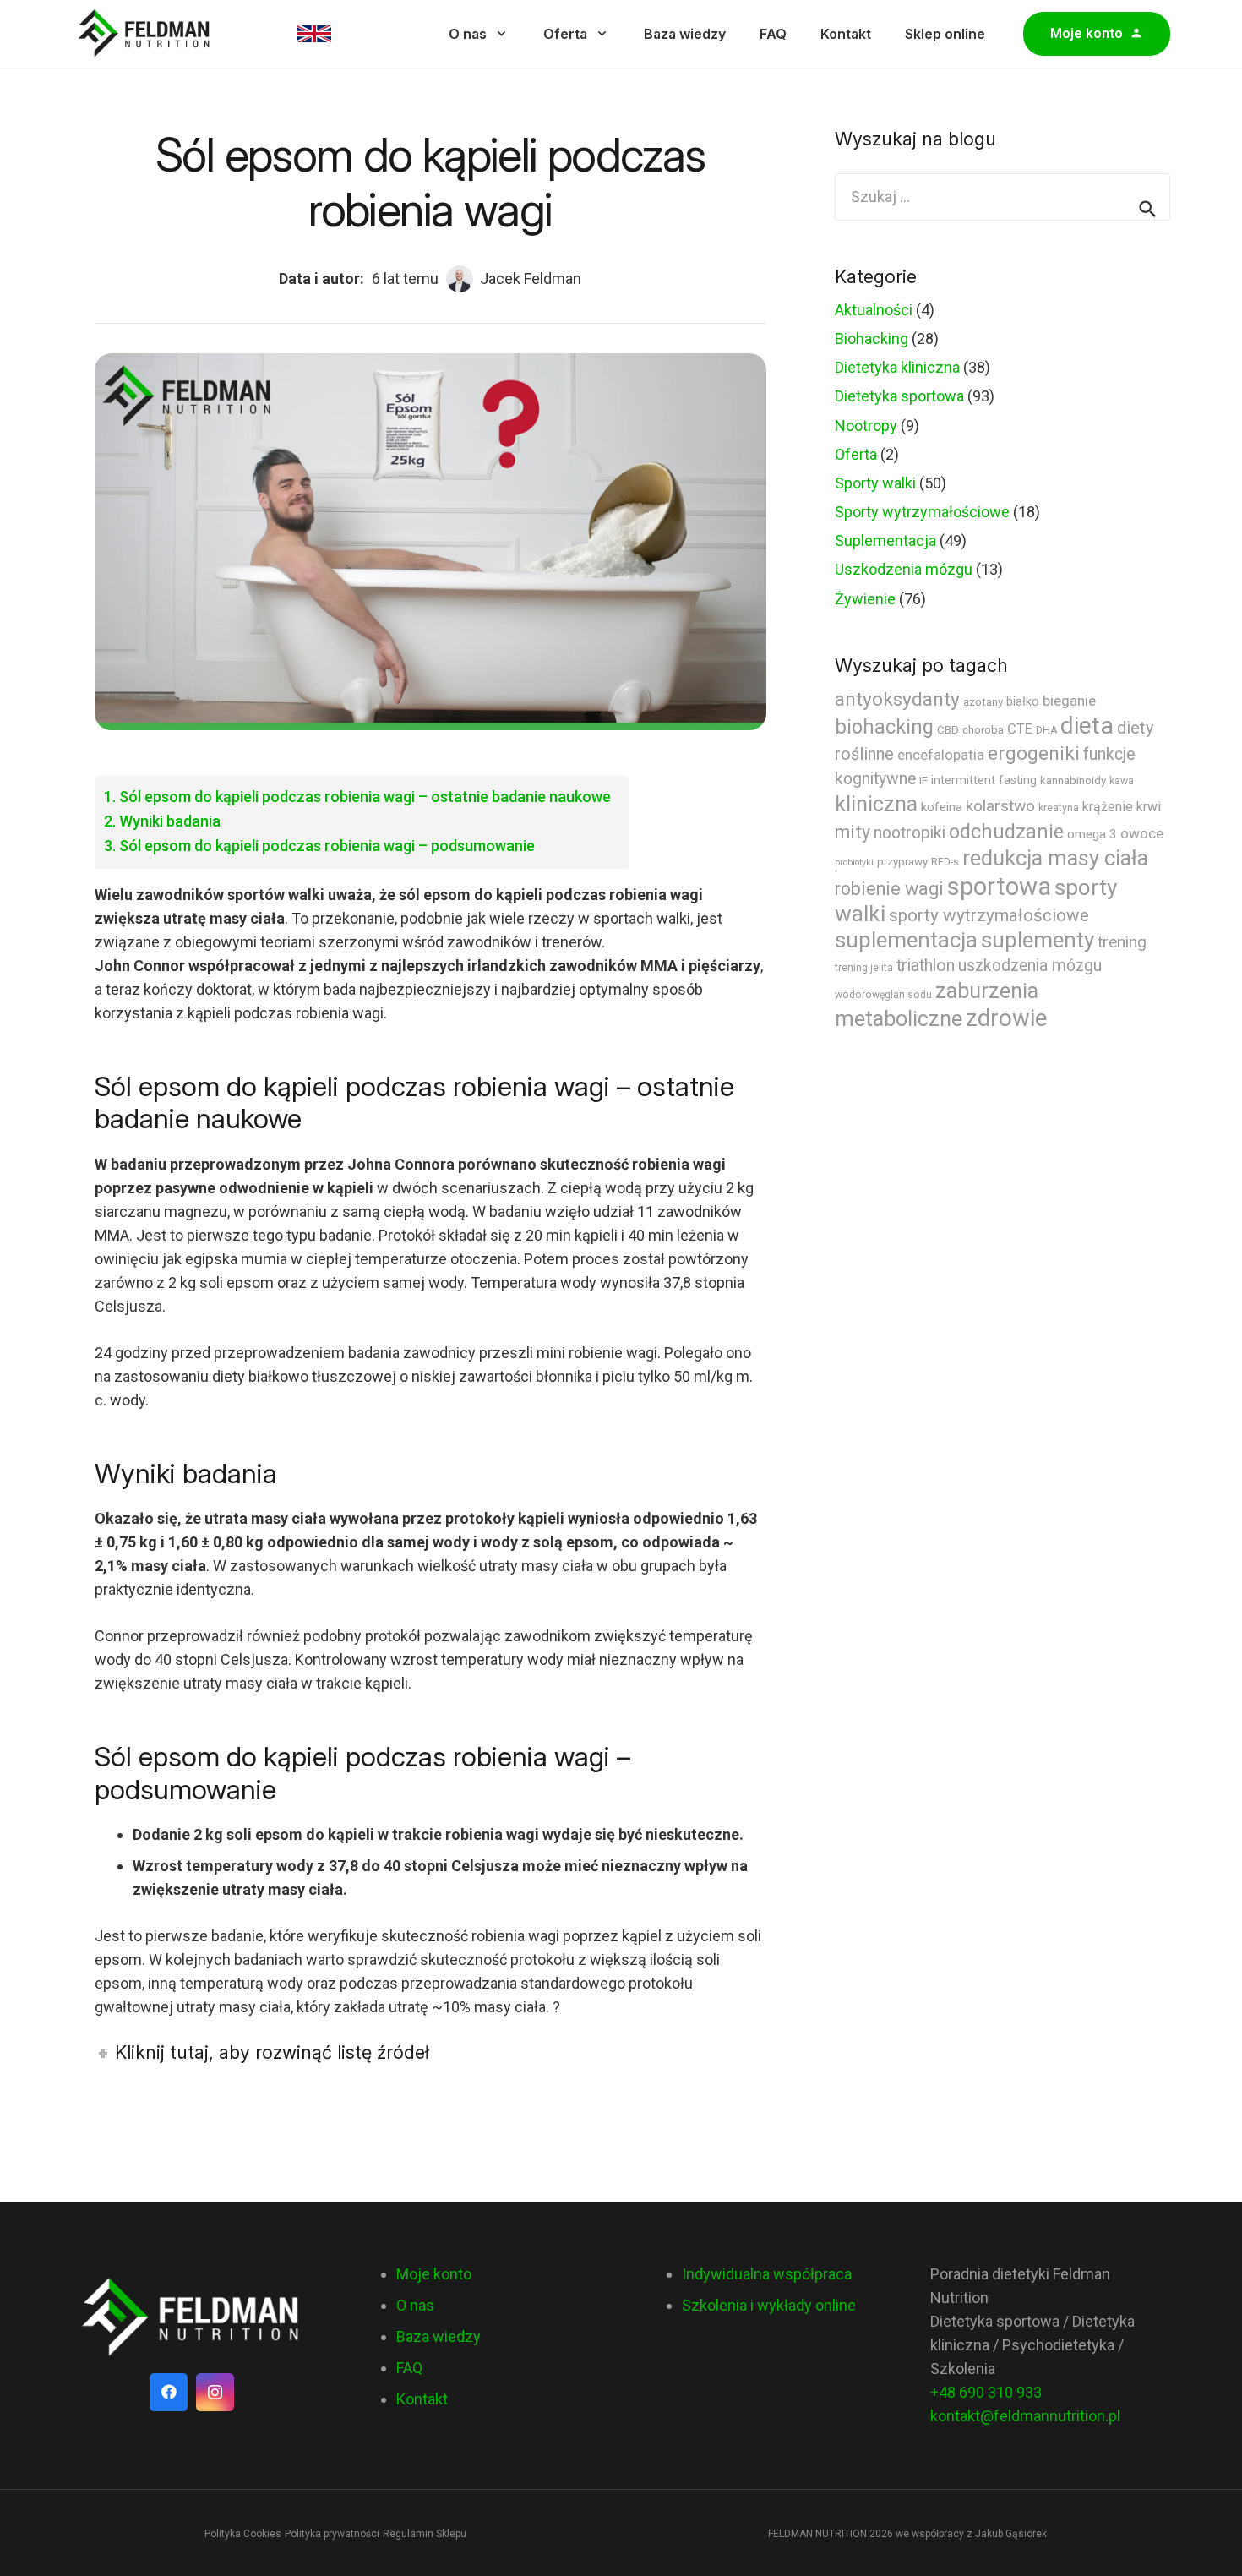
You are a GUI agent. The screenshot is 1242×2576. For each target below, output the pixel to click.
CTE (1020, 729)
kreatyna (1059, 808)
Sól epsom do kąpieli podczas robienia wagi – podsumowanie (327, 846)
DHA (1046, 730)
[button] (501, 33)
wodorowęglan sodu (883, 995)
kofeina (942, 807)
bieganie (1069, 701)
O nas (415, 2305)
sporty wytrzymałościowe (989, 915)
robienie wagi (889, 889)
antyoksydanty (897, 699)
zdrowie (1007, 1018)
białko (1023, 702)
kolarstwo (1000, 806)
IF (923, 780)
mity (853, 832)
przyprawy (902, 862)
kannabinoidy (1073, 780)
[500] (145, 34)
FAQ (409, 2368)
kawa (1122, 781)
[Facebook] (169, 2392)
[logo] (192, 2318)
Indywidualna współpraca (767, 2274)
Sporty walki (875, 483)
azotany (983, 702)
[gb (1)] (314, 34)
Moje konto (434, 2274)
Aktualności (874, 310)
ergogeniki (1034, 753)
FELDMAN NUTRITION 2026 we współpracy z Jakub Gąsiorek (907, 2534)
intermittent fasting (984, 780)
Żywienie (865, 599)
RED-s (945, 862)
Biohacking (872, 338)
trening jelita (864, 968)
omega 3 (1092, 834)
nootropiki (910, 833)
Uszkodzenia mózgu (904, 569)
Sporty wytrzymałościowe (922, 512)
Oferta (856, 454)
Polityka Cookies (243, 2534)
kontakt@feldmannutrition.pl (1025, 2416)
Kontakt (422, 2399)
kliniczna (876, 804)
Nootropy (866, 426)
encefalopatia (941, 755)
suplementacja (906, 940)
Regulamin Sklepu (425, 2534)
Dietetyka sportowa (899, 396)
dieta (1087, 726)
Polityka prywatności (332, 2534)
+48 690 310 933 (986, 2392)
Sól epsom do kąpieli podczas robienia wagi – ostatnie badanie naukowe (365, 797)
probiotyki (854, 862)
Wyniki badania (170, 821)
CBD (948, 730)
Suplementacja (885, 540)
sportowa (999, 887)
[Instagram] (215, 2392)
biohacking (884, 727)
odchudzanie (1006, 832)
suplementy (1038, 940)
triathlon (926, 966)
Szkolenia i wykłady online (769, 2305)
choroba (983, 730)
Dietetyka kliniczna (897, 367)
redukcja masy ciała (1055, 858)
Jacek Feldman (531, 278)
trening (1122, 942)
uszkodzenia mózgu (1030, 966)
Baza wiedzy (439, 2336)
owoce (1142, 833)
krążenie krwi (1122, 807)
